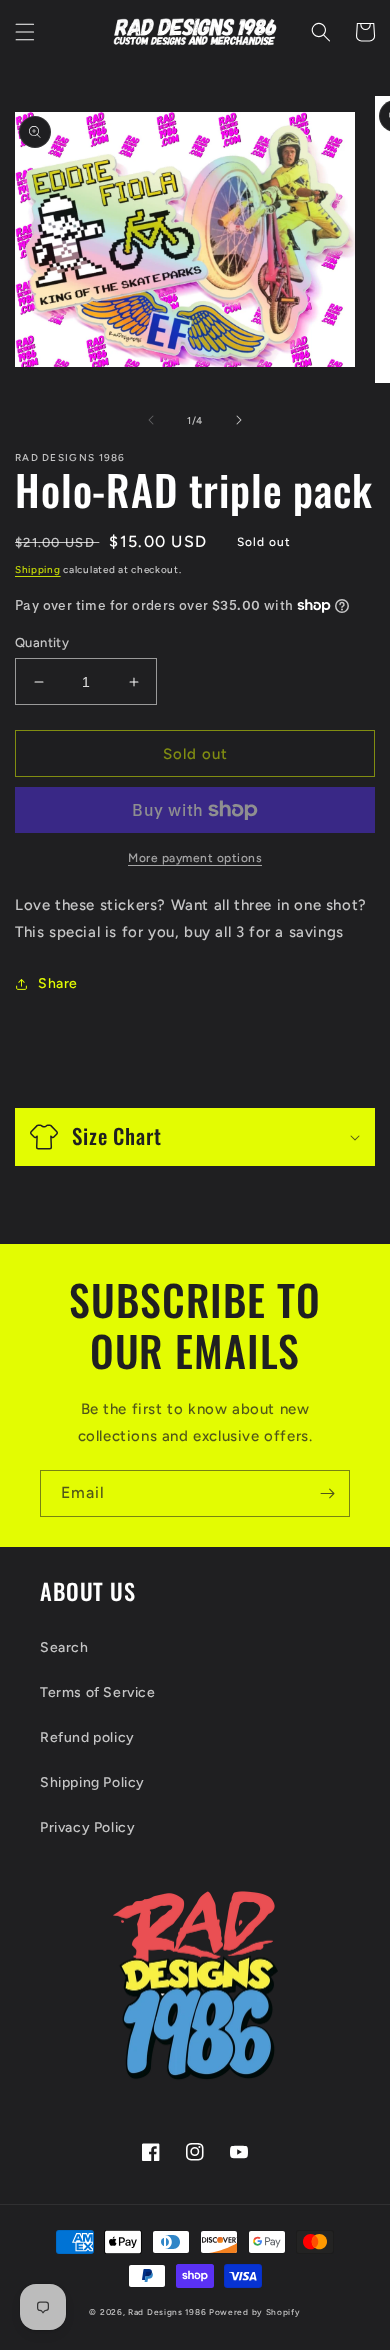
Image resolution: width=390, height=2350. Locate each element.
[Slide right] (239, 420)
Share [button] (58, 983)
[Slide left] (151, 420)
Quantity (42, 642)
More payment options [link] (195, 858)
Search (64, 1647)
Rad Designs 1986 (167, 2312)
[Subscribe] (327, 1493)
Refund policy (87, 1737)
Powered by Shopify (255, 2312)
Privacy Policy (87, 1827)
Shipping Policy (92, 1782)
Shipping (38, 569)
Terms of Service (98, 1692)
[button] (25, 32)
